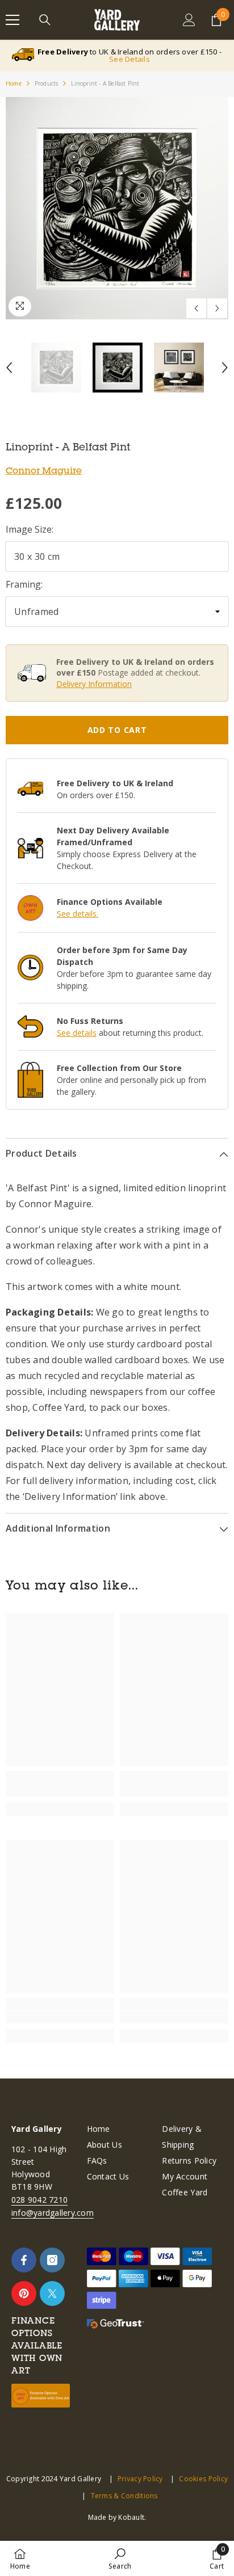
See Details (129, 59)
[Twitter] (52, 2293)
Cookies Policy (203, 2479)
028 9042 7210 (39, 2200)
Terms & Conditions (124, 2496)
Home (14, 83)
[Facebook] (24, 2260)
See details (77, 1033)
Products (47, 83)
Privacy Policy (140, 2479)
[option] (117, 208)
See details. (78, 914)
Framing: (24, 584)
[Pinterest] (24, 2293)
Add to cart (117, 730)
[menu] (12, 20)
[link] (60, 1790)
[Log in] (189, 20)
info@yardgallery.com (53, 2213)
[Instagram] (52, 2260)
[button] (196, 308)
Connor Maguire (44, 470)
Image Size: (30, 529)
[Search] (45, 20)
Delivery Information (94, 684)
